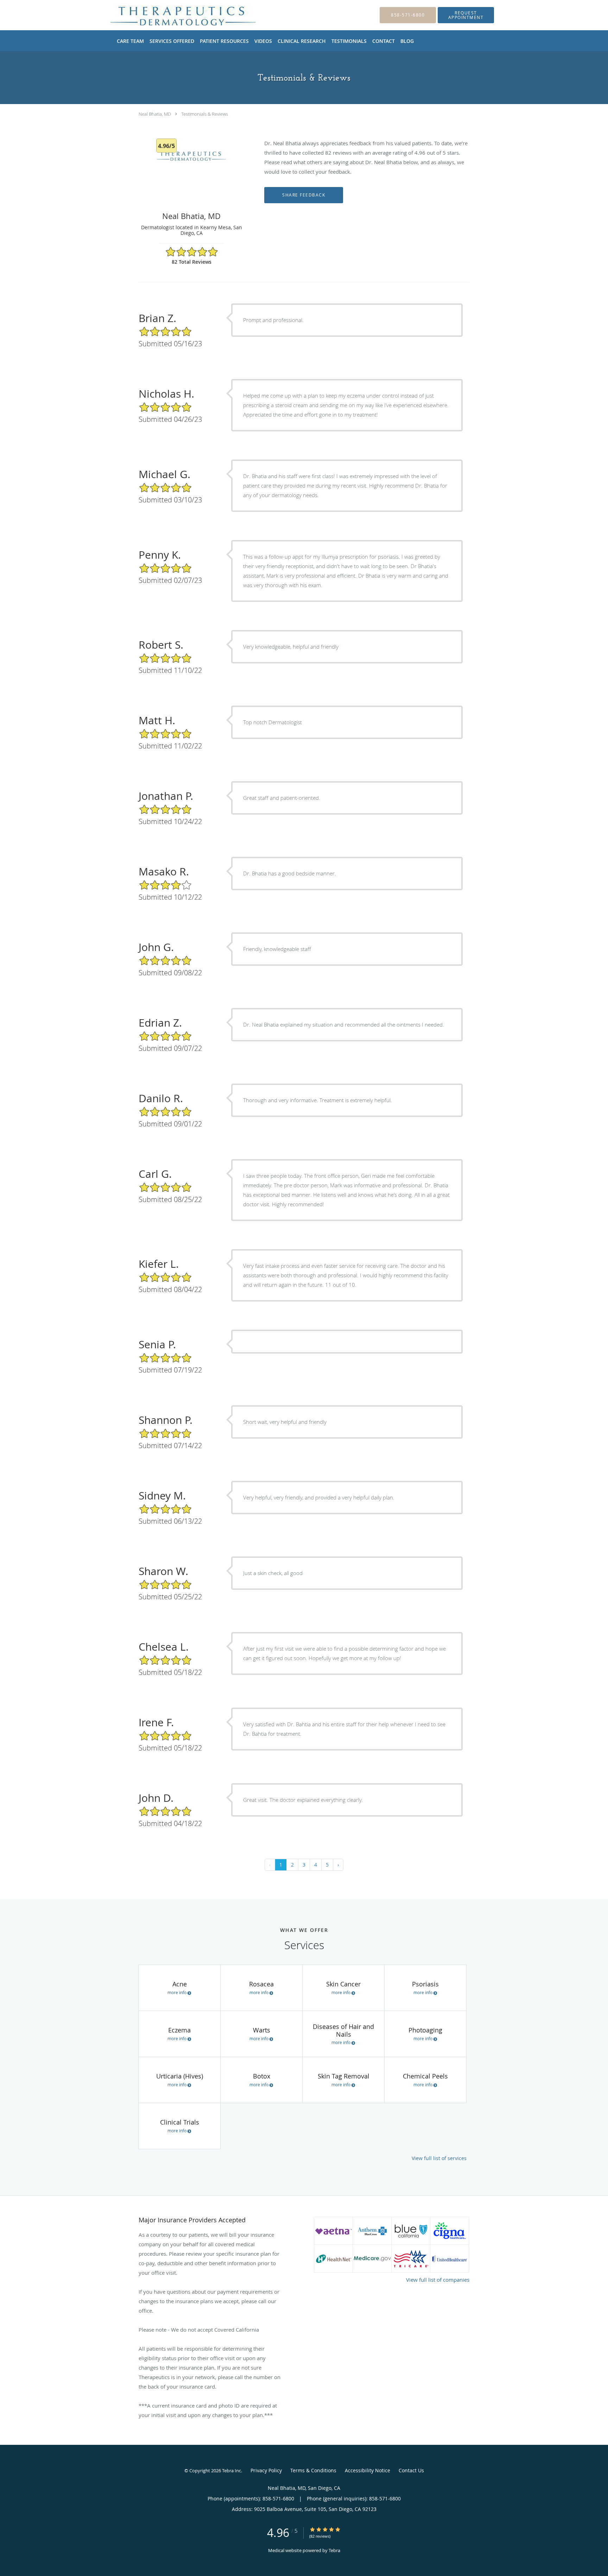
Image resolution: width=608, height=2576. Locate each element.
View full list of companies (438, 2280)
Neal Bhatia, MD (155, 114)
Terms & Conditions (313, 2470)
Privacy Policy (266, 2470)
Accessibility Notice (368, 2470)
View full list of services (439, 2158)
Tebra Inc (232, 2471)
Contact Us (411, 2470)
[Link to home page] (173, 15)
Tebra (334, 2550)
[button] (466, 15)
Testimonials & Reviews (205, 114)
